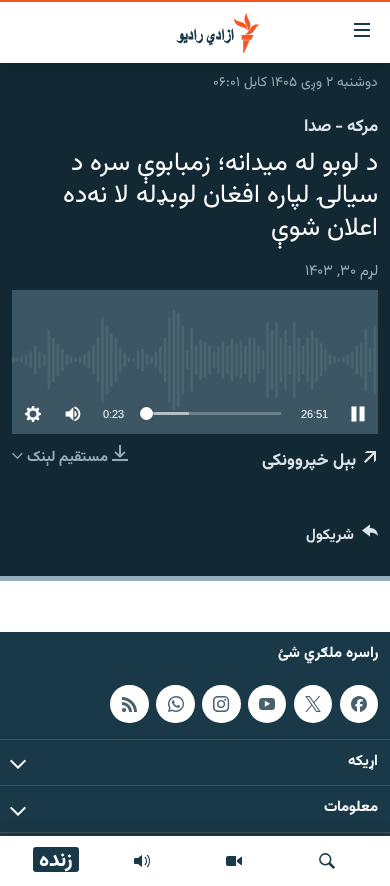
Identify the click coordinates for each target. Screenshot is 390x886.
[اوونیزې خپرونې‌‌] (142, 861)
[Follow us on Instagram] (221, 703)
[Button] (342, 539)
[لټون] (327, 861)
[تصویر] (234, 861)
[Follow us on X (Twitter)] (313, 703)
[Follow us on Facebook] (359, 703)
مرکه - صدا (341, 127)
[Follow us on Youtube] (267, 703)
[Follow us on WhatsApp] (175, 703)
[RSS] (129, 703)
